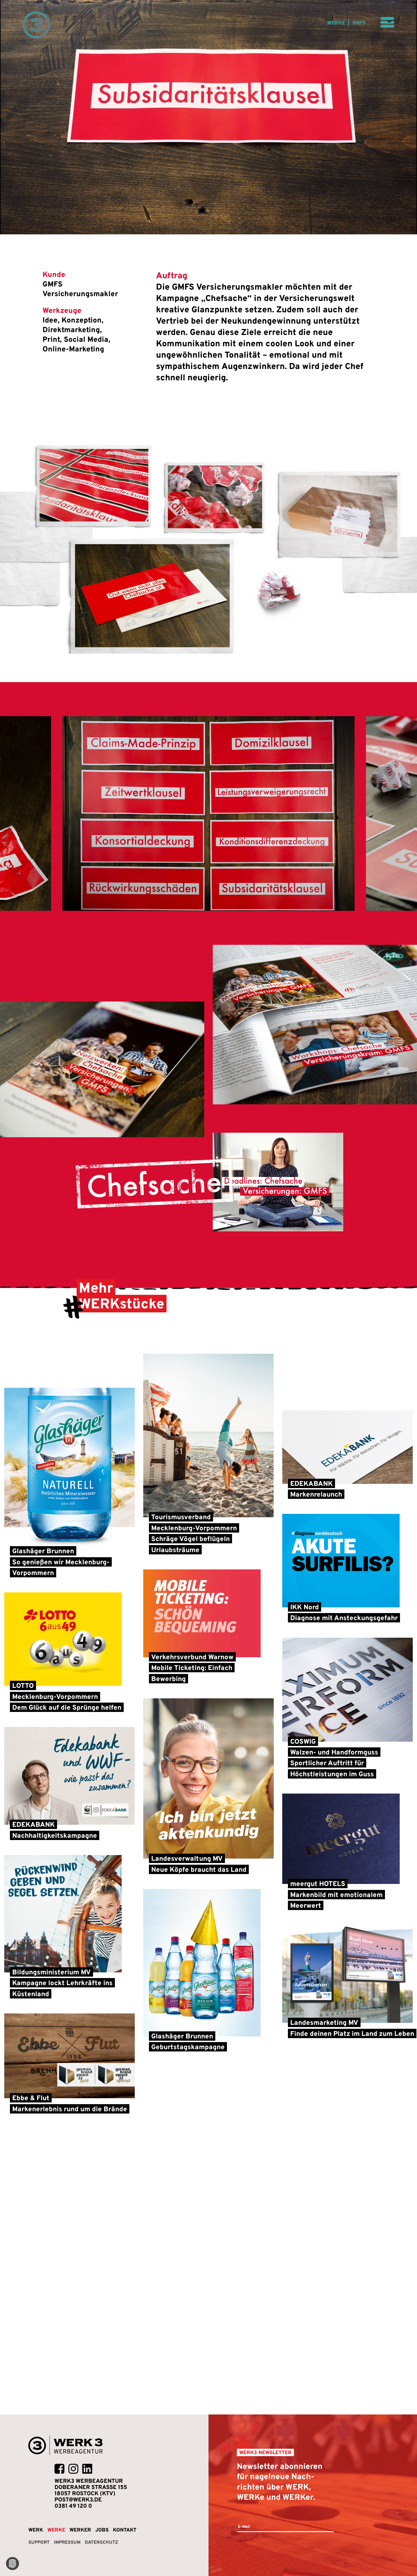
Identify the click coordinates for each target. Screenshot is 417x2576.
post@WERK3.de (78, 2499)
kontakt (125, 2530)
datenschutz (101, 2542)
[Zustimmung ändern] (12, 2564)
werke (347, 23)
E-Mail (244, 2526)
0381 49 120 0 (73, 2506)
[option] (208, 813)
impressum (67, 2542)
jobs (102, 2530)
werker (80, 2530)
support (39, 2542)
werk (36, 2530)
